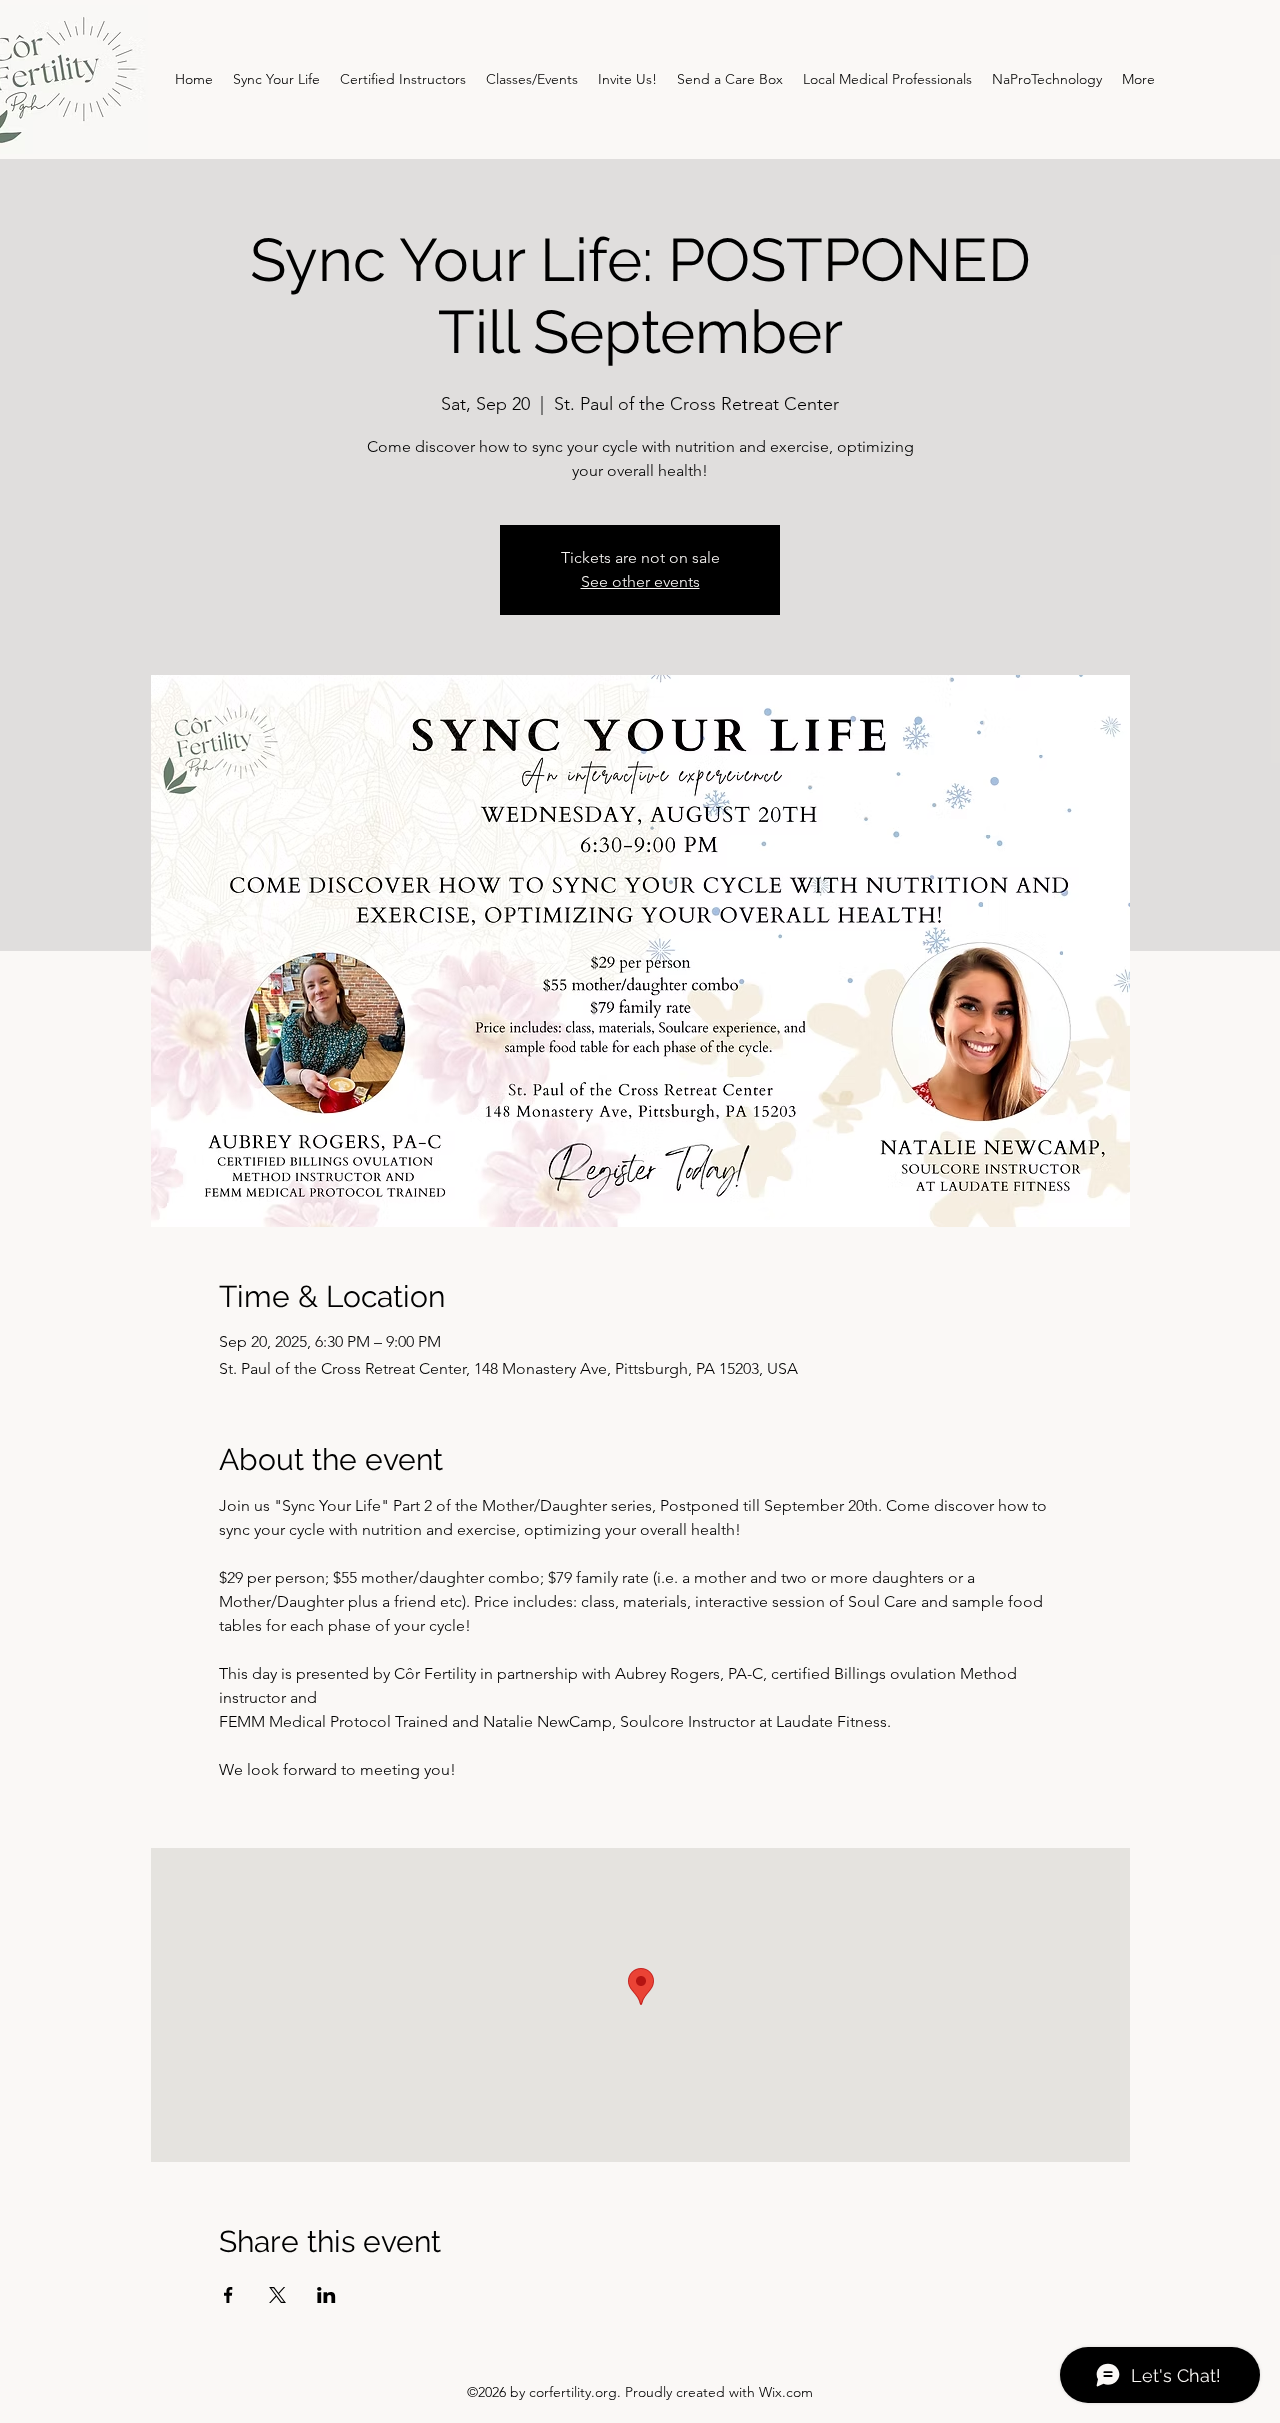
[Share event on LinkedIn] (326, 2295)
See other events (640, 581)
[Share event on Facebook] (228, 2295)
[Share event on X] (277, 2295)
